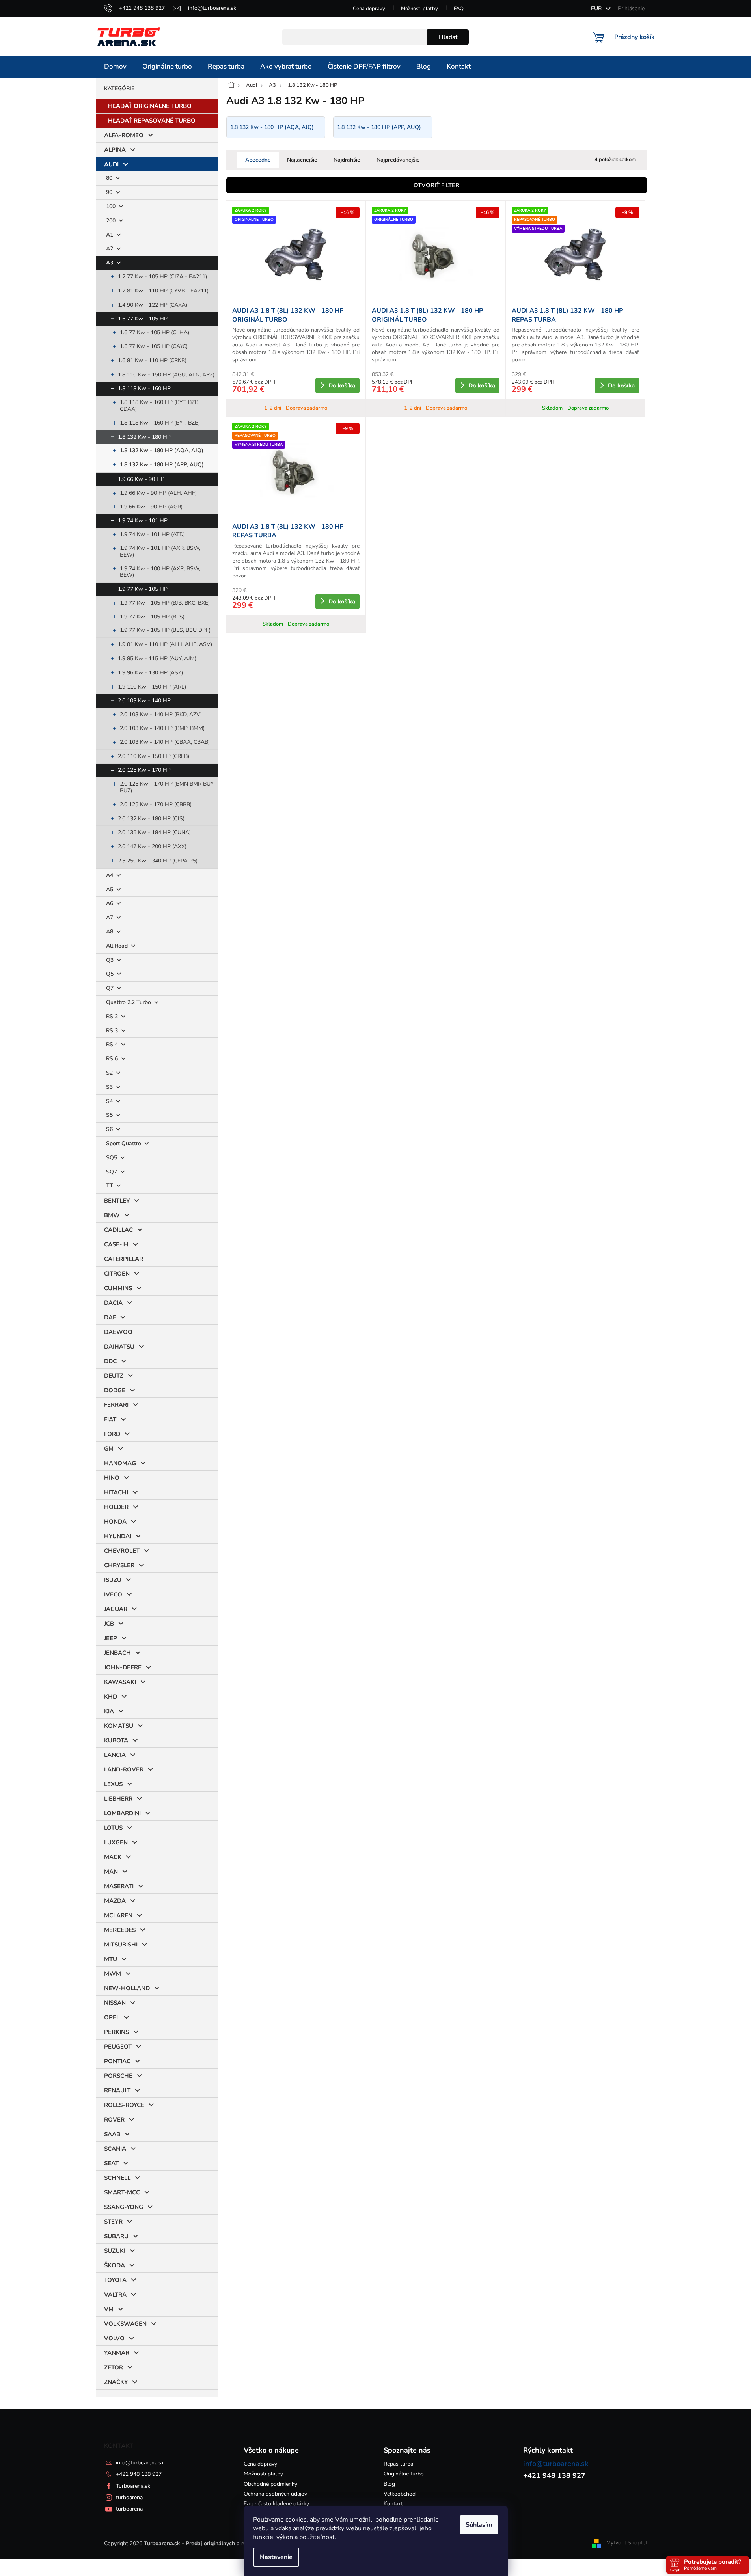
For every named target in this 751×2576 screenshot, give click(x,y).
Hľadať (448, 37)
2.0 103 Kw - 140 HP (144, 701)
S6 (110, 1129)
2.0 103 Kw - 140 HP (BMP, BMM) (162, 728)
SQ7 (112, 1172)
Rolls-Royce (124, 2105)
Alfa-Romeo (124, 135)
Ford (112, 1434)
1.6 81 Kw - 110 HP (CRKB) (152, 360)
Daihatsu (119, 1347)
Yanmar (117, 2353)
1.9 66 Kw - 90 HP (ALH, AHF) (158, 493)
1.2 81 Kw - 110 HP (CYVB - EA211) (163, 291)
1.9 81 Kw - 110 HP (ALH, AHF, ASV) (165, 644)
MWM (113, 1974)
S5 (110, 1115)
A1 (110, 235)
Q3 (111, 960)
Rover (114, 2120)
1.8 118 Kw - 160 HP (144, 388)
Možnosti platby (419, 9)
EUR (597, 8)
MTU (111, 1959)
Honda (115, 1522)
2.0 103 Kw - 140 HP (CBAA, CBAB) (165, 742)
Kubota (116, 1740)
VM (109, 2309)
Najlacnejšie (302, 160)
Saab (112, 2134)
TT (110, 1186)
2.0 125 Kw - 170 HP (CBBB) (156, 804)
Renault (117, 2090)
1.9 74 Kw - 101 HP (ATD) (152, 534)
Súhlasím (479, 2525)
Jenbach (117, 1653)
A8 (110, 932)
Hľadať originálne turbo (150, 106)
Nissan (115, 2003)
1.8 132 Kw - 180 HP (144, 437)
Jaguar (116, 1609)
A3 (110, 263)
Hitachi (116, 1492)
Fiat (110, 1419)
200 (112, 221)
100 (112, 206)
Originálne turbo (404, 2474)
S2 (110, 1073)
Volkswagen (125, 2324)
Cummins (118, 1288)
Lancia (115, 1755)
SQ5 (112, 1158)
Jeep (111, 1638)
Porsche (118, 2076)
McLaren (118, 1915)
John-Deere (123, 1667)
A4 (110, 875)
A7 (110, 917)
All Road (118, 946)
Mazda (115, 1901)
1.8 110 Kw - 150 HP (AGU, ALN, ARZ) (166, 375)
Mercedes (120, 1930)
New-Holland (127, 1988)
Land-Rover (124, 1769)
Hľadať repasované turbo (152, 121)
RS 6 (113, 1059)
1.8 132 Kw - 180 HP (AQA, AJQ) (162, 450)
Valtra (115, 2295)
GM (109, 1449)
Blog (389, 2484)
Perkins (116, 2032)
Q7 (111, 988)
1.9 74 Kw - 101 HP (143, 521)
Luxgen (116, 1842)
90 (110, 192)
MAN (111, 1872)
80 (110, 178)
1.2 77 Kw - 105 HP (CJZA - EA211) (162, 277)
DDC (110, 1361)
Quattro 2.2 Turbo (129, 1002)
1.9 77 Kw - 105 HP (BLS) (152, 617)
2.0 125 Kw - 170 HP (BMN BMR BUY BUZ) (167, 787)
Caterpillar (124, 1259)
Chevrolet (122, 1551)
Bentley (117, 1201)
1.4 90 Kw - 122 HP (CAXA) (153, 305)
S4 (110, 1101)
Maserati (119, 1886)
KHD (111, 1697)
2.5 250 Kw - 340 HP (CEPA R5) (158, 861)
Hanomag (120, 1463)
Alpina (115, 150)
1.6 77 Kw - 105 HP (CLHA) (155, 332)
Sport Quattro (124, 1143)
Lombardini (122, 1813)
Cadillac (118, 1230)
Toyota (115, 2280)
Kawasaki (120, 1682)
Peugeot (118, 2047)
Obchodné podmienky (270, 2484)
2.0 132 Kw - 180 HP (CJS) (151, 819)
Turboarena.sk (133, 2486)
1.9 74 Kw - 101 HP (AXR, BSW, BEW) (160, 551)
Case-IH (116, 1244)
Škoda (115, 2265)
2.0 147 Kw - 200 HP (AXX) (152, 847)
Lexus (113, 1784)
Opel (112, 2017)
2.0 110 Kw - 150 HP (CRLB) (154, 756)
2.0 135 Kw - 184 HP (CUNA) (154, 832)
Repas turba (398, 2464)
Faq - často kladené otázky (276, 2504)
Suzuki (115, 2251)
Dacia (113, 1303)
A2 (110, 249)
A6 (110, 903)
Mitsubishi (121, 1945)
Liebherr (118, 1799)
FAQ (459, 9)
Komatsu (119, 1726)
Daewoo (118, 1332)
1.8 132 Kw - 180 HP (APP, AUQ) (162, 465)
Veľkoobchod (400, 2494)
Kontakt (393, 2504)
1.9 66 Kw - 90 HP (141, 479)
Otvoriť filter (436, 185)
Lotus (113, 1828)
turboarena (129, 2497)
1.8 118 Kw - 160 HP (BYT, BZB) (160, 423)
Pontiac (117, 2061)
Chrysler (119, 1565)
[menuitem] (115, 67)
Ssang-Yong (124, 2207)
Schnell (117, 2178)
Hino (112, 1478)
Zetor (114, 2367)
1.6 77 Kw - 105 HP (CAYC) (154, 346)
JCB (109, 1624)
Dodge (115, 1390)
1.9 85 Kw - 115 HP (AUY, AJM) (157, 658)
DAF (110, 1317)
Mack (113, 1857)
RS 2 (113, 1016)
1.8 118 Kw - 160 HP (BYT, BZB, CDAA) (160, 406)
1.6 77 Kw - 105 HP (143, 319)
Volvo (114, 2338)
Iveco (113, 1594)
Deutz (114, 1376)
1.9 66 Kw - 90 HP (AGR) (151, 507)
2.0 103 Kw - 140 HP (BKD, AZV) (161, 714)
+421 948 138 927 (139, 2474)
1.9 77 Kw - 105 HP (143, 589)
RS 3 (113, 1031)
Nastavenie (276, 2557)
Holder (116, 1507)
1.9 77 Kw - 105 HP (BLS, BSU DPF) (165, 630)
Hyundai (118, 1536)
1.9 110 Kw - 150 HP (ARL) (152, 687)
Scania (115, 2149)
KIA (109, 1711)
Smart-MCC (122, 2192)
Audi (111, 164)
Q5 (111, 974)
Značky (116, 2382)
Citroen (117, 1274)
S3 (110, 1087)
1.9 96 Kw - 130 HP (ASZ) (150, 673)
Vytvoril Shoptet (627, 2543)
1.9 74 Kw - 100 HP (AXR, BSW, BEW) (160, 572)
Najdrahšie (347, 160)
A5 (110, 889)
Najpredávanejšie (398, 160)
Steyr (113, 2222)
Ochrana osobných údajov (275, 2494)
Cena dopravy (369, 9)
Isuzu (113, 1580)
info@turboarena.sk (140, 2463)
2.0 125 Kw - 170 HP (144, 770)
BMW (112, 1215)
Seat (111, 2163)
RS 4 (113, 1044)
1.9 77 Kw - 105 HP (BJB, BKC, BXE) (165, 603)
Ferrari (116, 1405)
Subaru (116, 2236)
